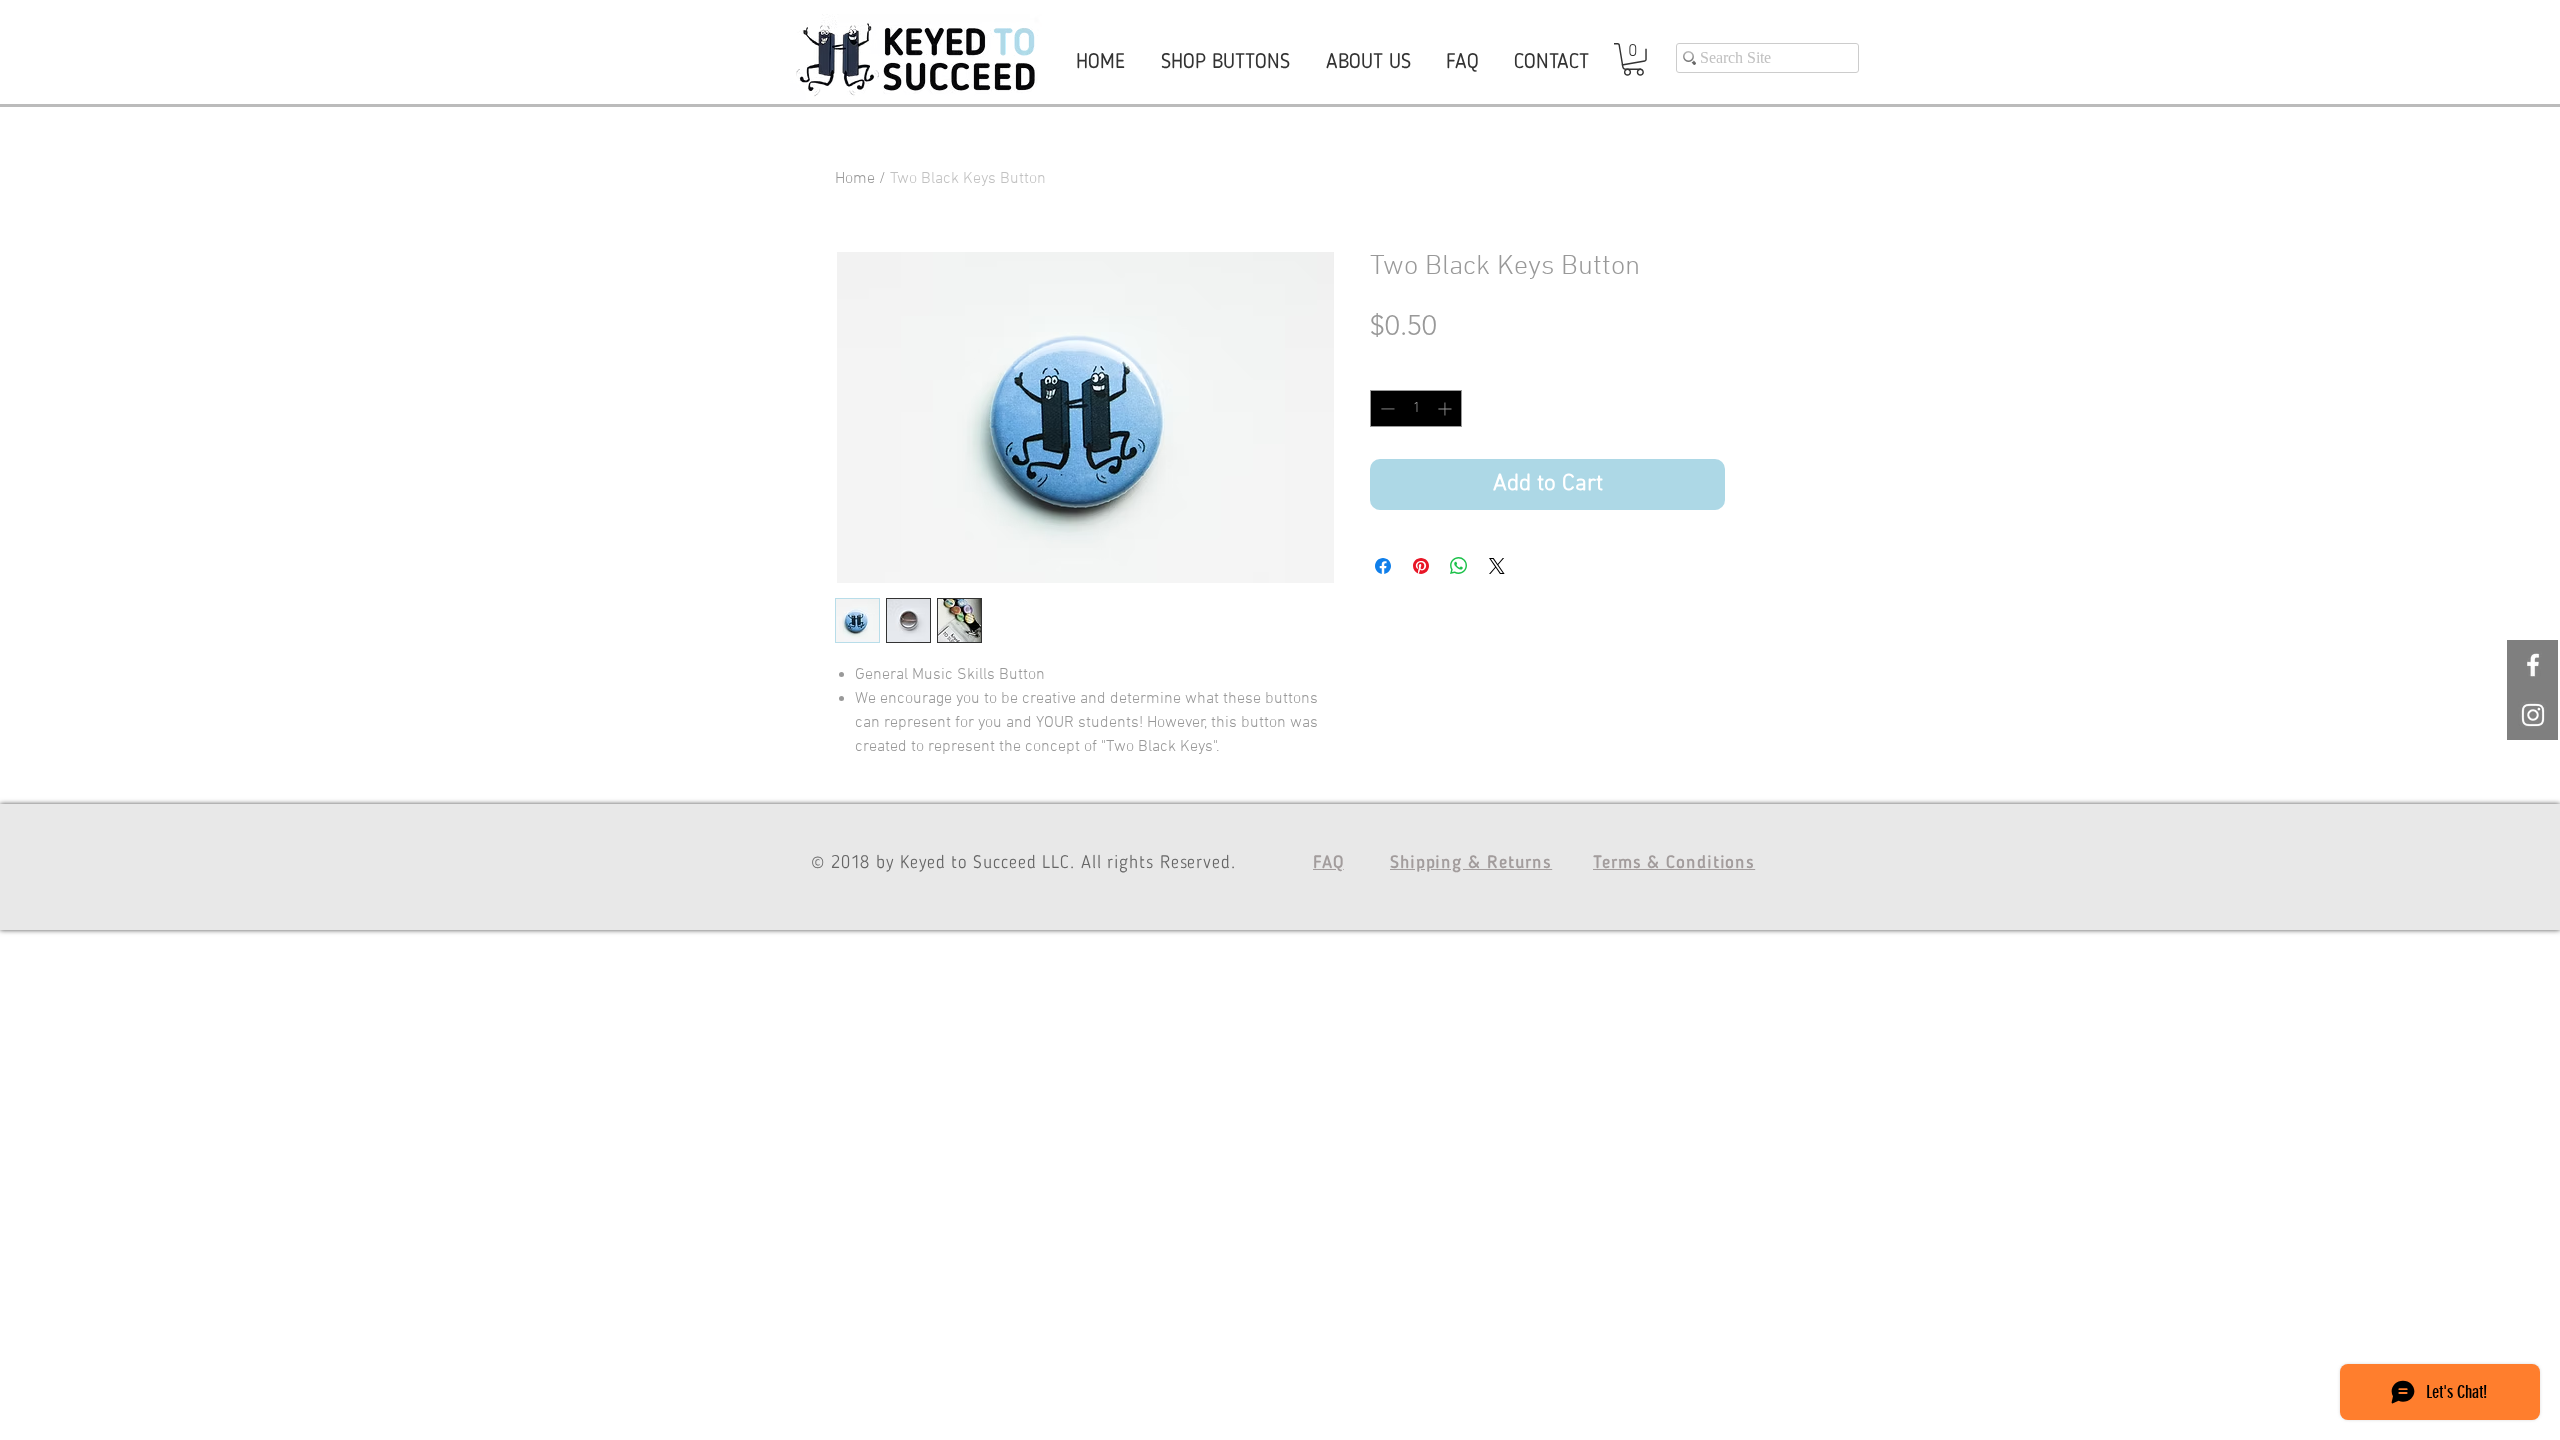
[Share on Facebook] (1383, 566)
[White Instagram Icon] (2533, 715)
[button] (1633, 59)
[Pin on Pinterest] (1421, 566)
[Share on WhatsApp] (1459, 566)
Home (855, 179)
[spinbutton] (1416, 408)
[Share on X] (1497, 566)
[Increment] (1446, 408)
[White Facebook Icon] (2533, 665)
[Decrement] (1385, 408)
